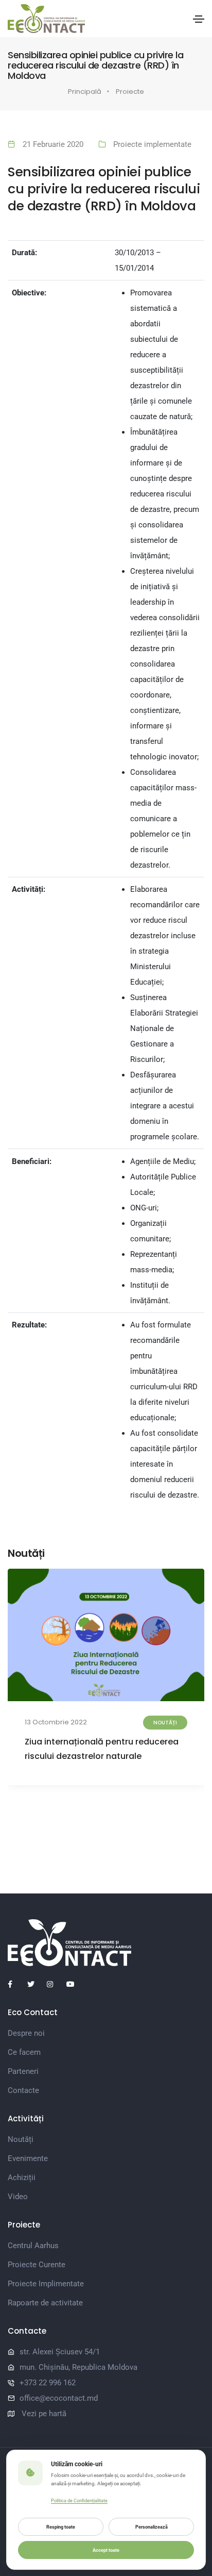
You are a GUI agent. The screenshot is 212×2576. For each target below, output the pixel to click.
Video (18, 2197)
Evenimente (28, 2158)
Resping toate (61, 2527)
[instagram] (55, 1984)
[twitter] (35, 1984)
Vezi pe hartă (44, 2414)
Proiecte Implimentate (46, 2284)
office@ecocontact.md (59, 2398)
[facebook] (15, 1984)
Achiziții (22, 2178)
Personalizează (152, 2527)
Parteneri (23, 2071)
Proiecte (130, 92)
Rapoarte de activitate (45, 2303)
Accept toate (106, 2550)
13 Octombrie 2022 (56, 1722)
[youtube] (74, 1984)
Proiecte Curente (37, 2265)
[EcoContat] (106, 1943)
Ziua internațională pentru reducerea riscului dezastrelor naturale (102, 1749)
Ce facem (24, 2052)
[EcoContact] (46, 19)
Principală (85, 92)
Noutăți (165, 1723)
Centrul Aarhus (33, 2246)
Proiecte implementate (152, 144)
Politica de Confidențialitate (79, 2501)
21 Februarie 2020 (53, 144)
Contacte (23, 2090)
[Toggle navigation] (199, 19)
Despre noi (26, 2033)
